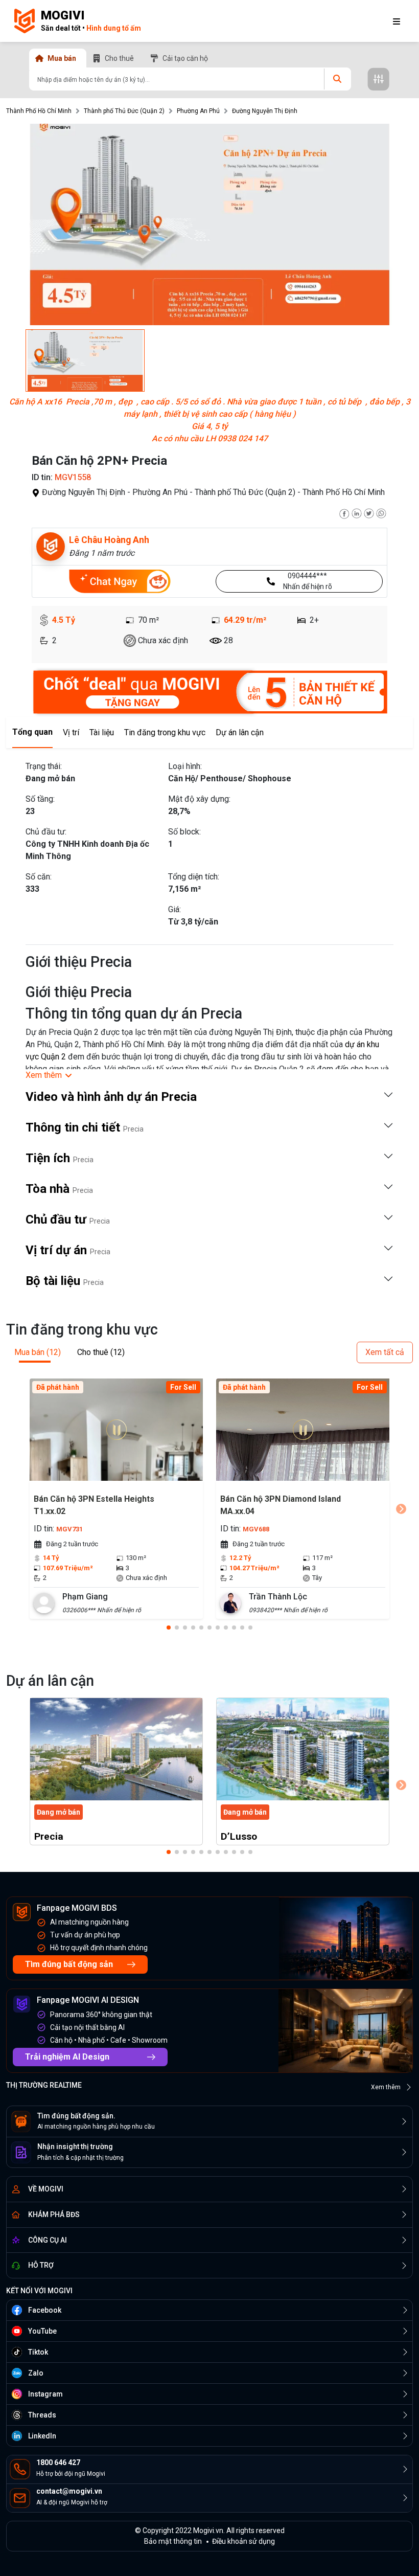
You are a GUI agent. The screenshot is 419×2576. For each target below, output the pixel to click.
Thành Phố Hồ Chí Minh (39, 111)
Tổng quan (32, 732)
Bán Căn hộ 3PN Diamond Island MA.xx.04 (281, 1505)
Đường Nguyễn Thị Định (265, 111)
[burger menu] (397, 21)
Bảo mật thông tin (173, 2541)
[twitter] (369, 513)
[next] (401, 1509)
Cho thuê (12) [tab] (101, 1352)
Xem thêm (386, 2087)
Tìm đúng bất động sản (69, 1964)
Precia (49, 1836)
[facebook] (344, 513)
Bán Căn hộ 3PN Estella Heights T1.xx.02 (94, 1505)
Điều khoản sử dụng (243, 2541)
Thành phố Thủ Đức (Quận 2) (124, 111)
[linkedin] (357, 513)
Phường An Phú (198, 111)
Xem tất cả (385, 1352)
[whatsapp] (381, 513)
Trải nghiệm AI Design (67, 2057)
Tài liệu (102, 732)
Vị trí (71, 732)
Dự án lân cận (240, 732)
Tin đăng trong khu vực (165, 732)
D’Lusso (239, 1836)
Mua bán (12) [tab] (38, 1352)
